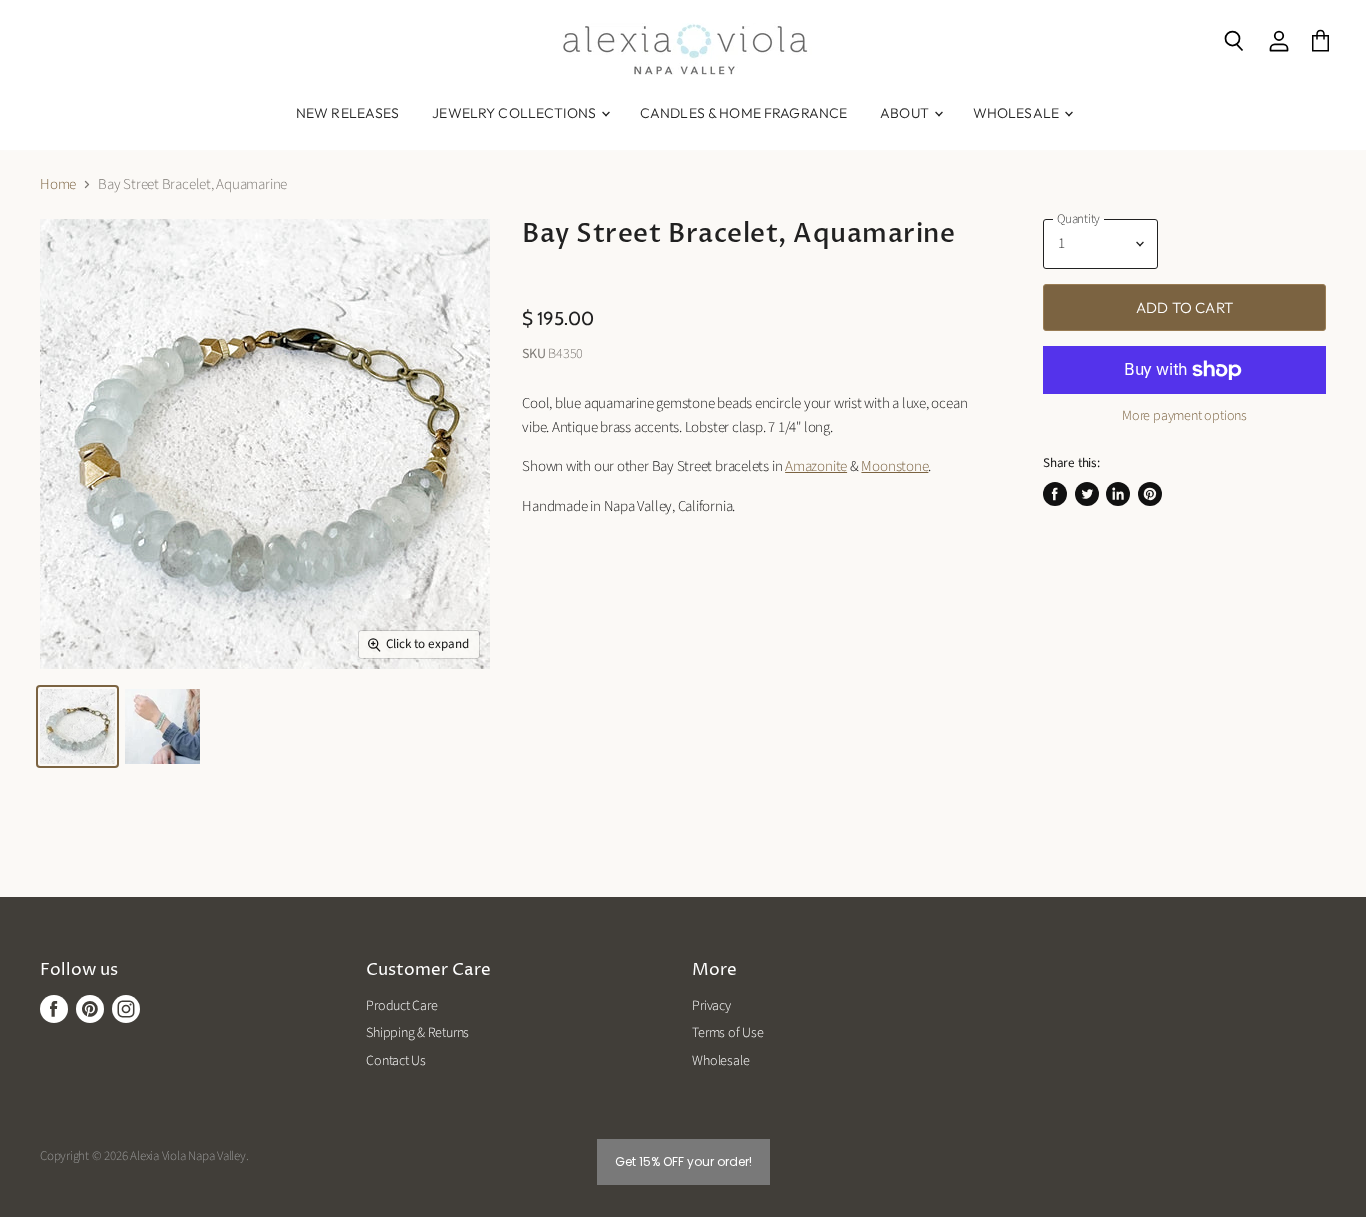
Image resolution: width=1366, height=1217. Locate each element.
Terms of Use (727, 1033)
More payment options (1184, 416)
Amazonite (816, 466)
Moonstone (894, 466)
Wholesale (1017, 113)
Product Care (401, 1006)
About (906, 113)
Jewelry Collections (515, 113)
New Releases (348, 113)
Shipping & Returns (417, 1033)
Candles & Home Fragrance (743, 113)
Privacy (711, 1006)
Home (58, 184)
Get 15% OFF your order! (683, 1161)
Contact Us (396, 1061)
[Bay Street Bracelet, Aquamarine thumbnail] (77, 726)
